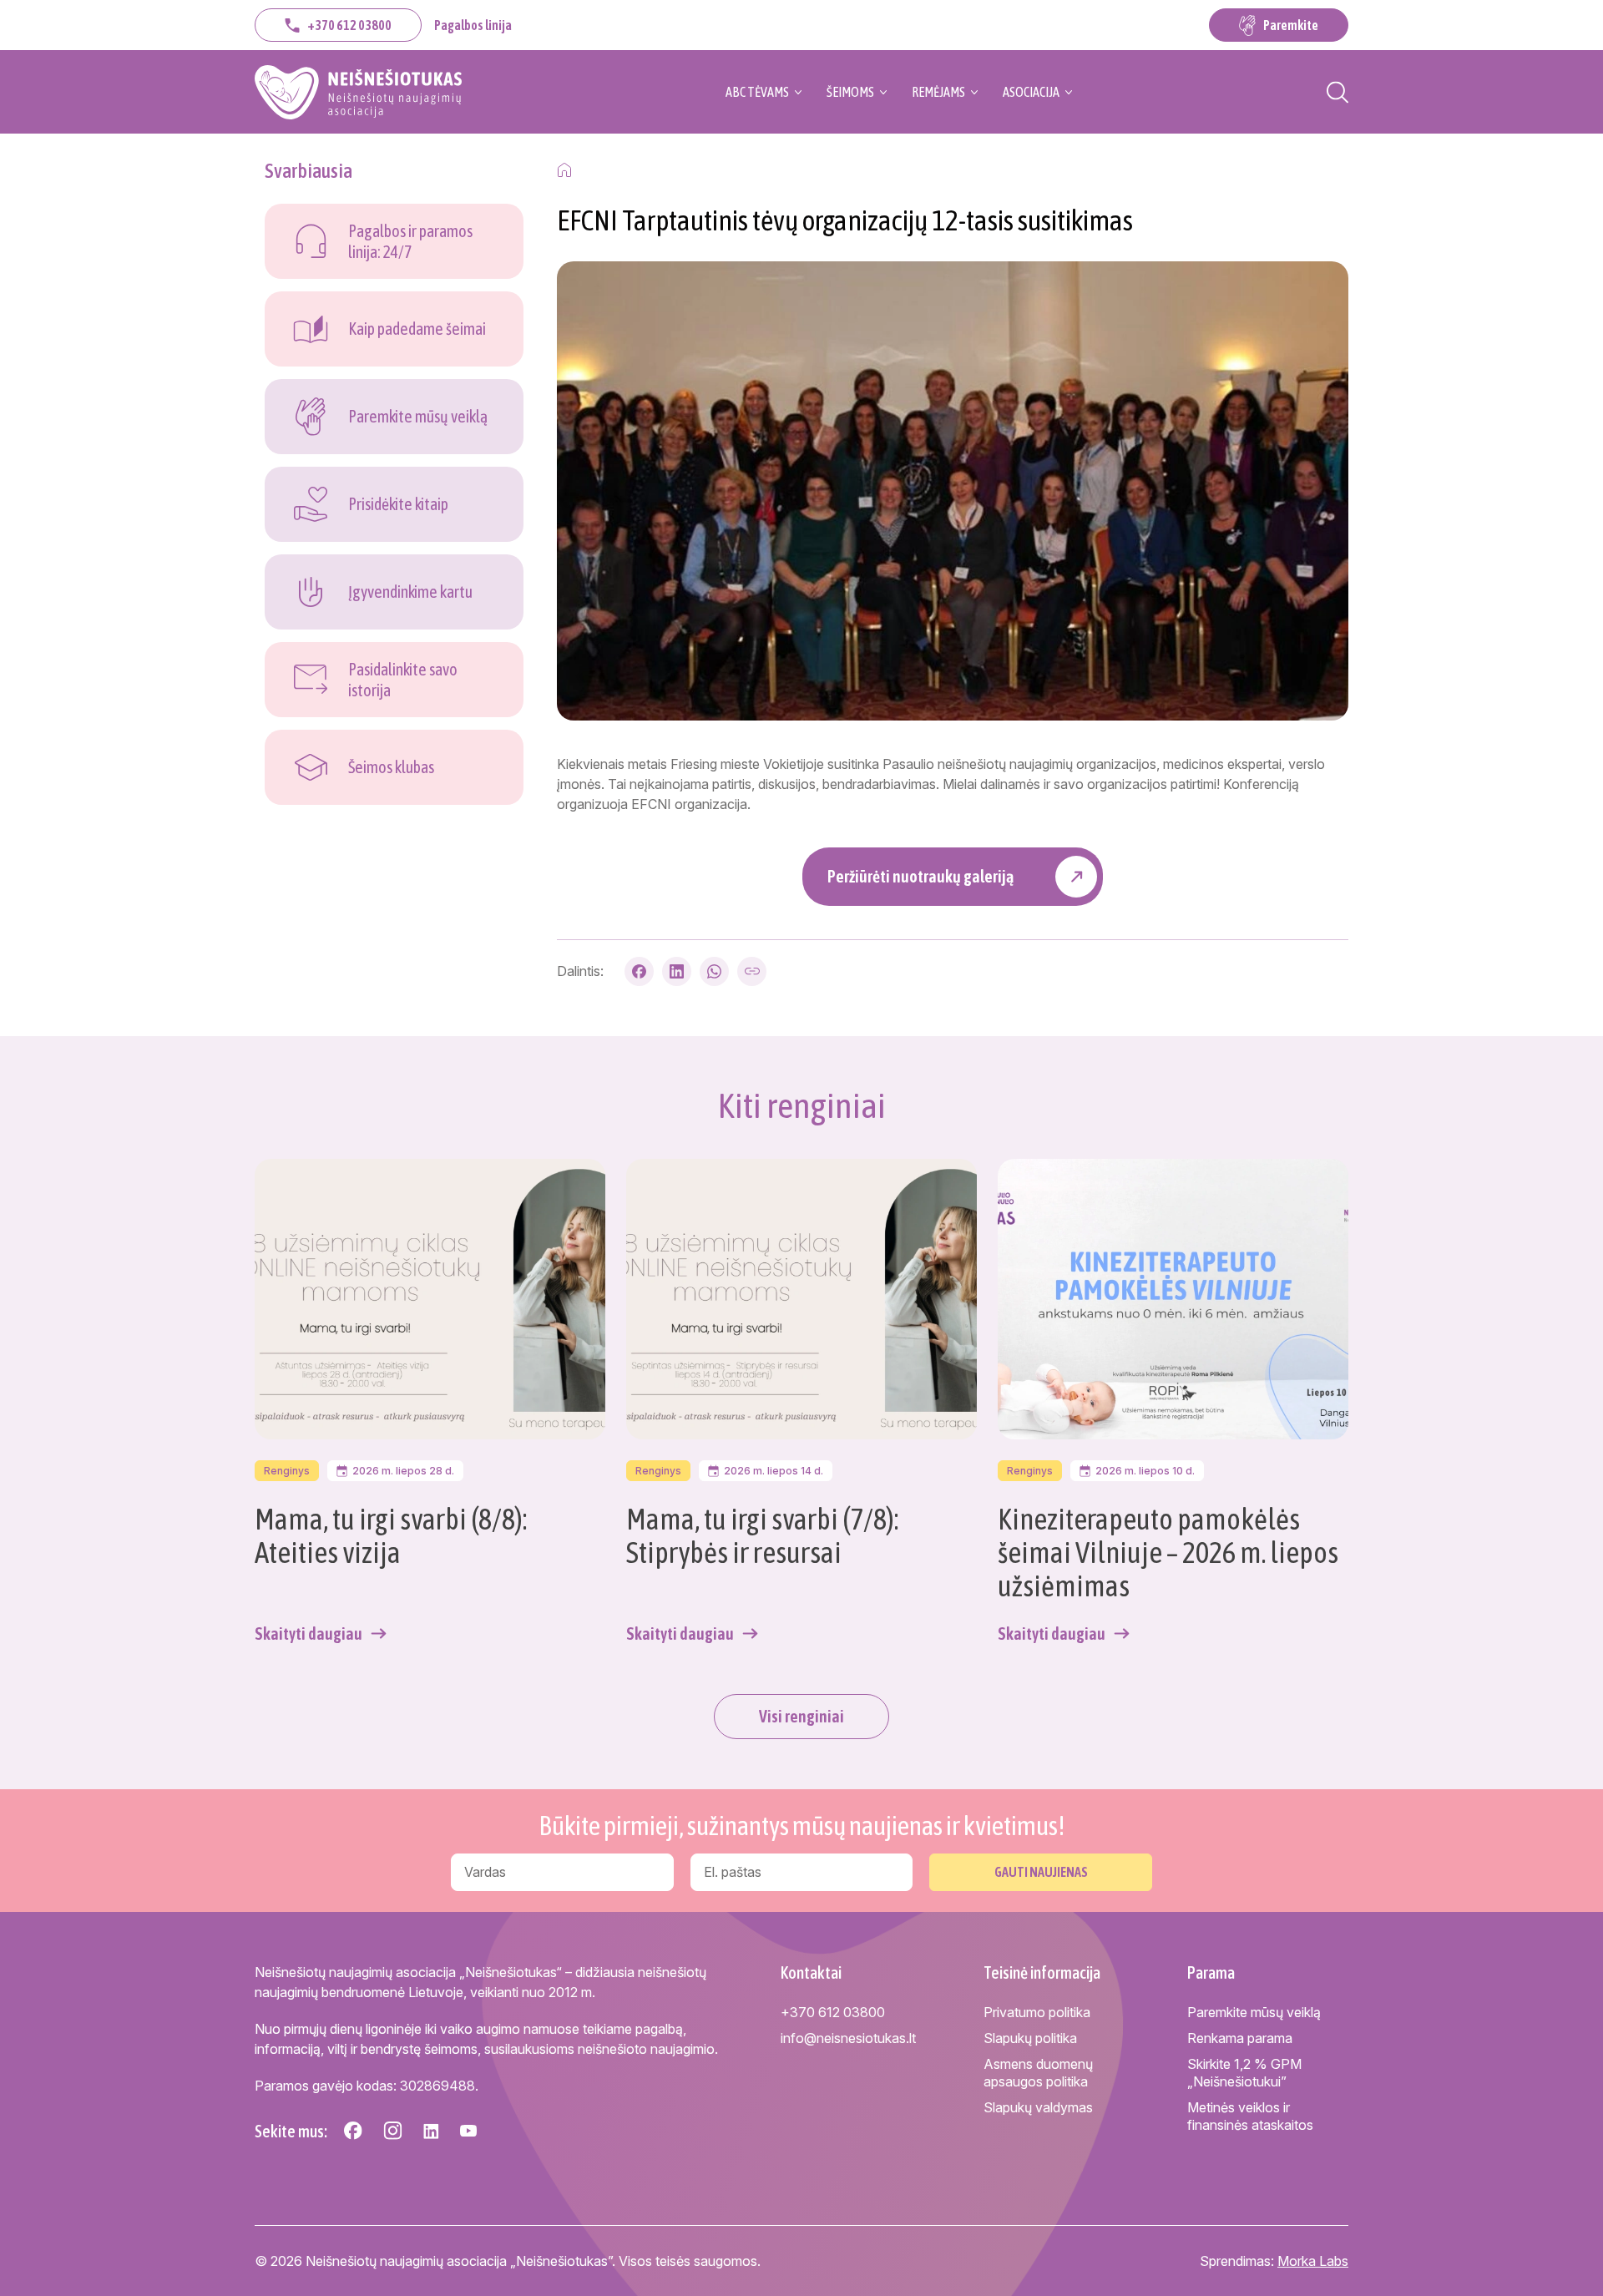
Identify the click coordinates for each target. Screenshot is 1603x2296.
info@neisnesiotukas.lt (848, 2038)
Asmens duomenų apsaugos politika (1038, 2073)
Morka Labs (1313, 2261)
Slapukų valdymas (1038, 2107)
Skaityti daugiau (308, 1633)
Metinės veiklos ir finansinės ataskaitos (1250, 2116)
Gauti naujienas (1041, 1872)
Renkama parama (1240, 2038)
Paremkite (1291, 25)
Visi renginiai (801, 1716)
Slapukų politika (1030, 2038)
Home (564, 170)
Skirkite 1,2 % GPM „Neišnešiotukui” (1244, 2073)
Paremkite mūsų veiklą (1254, 2012)
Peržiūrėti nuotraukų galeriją (920, 876)
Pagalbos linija (473, 25)
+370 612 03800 (349, 25)
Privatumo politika (1037, 2012)
